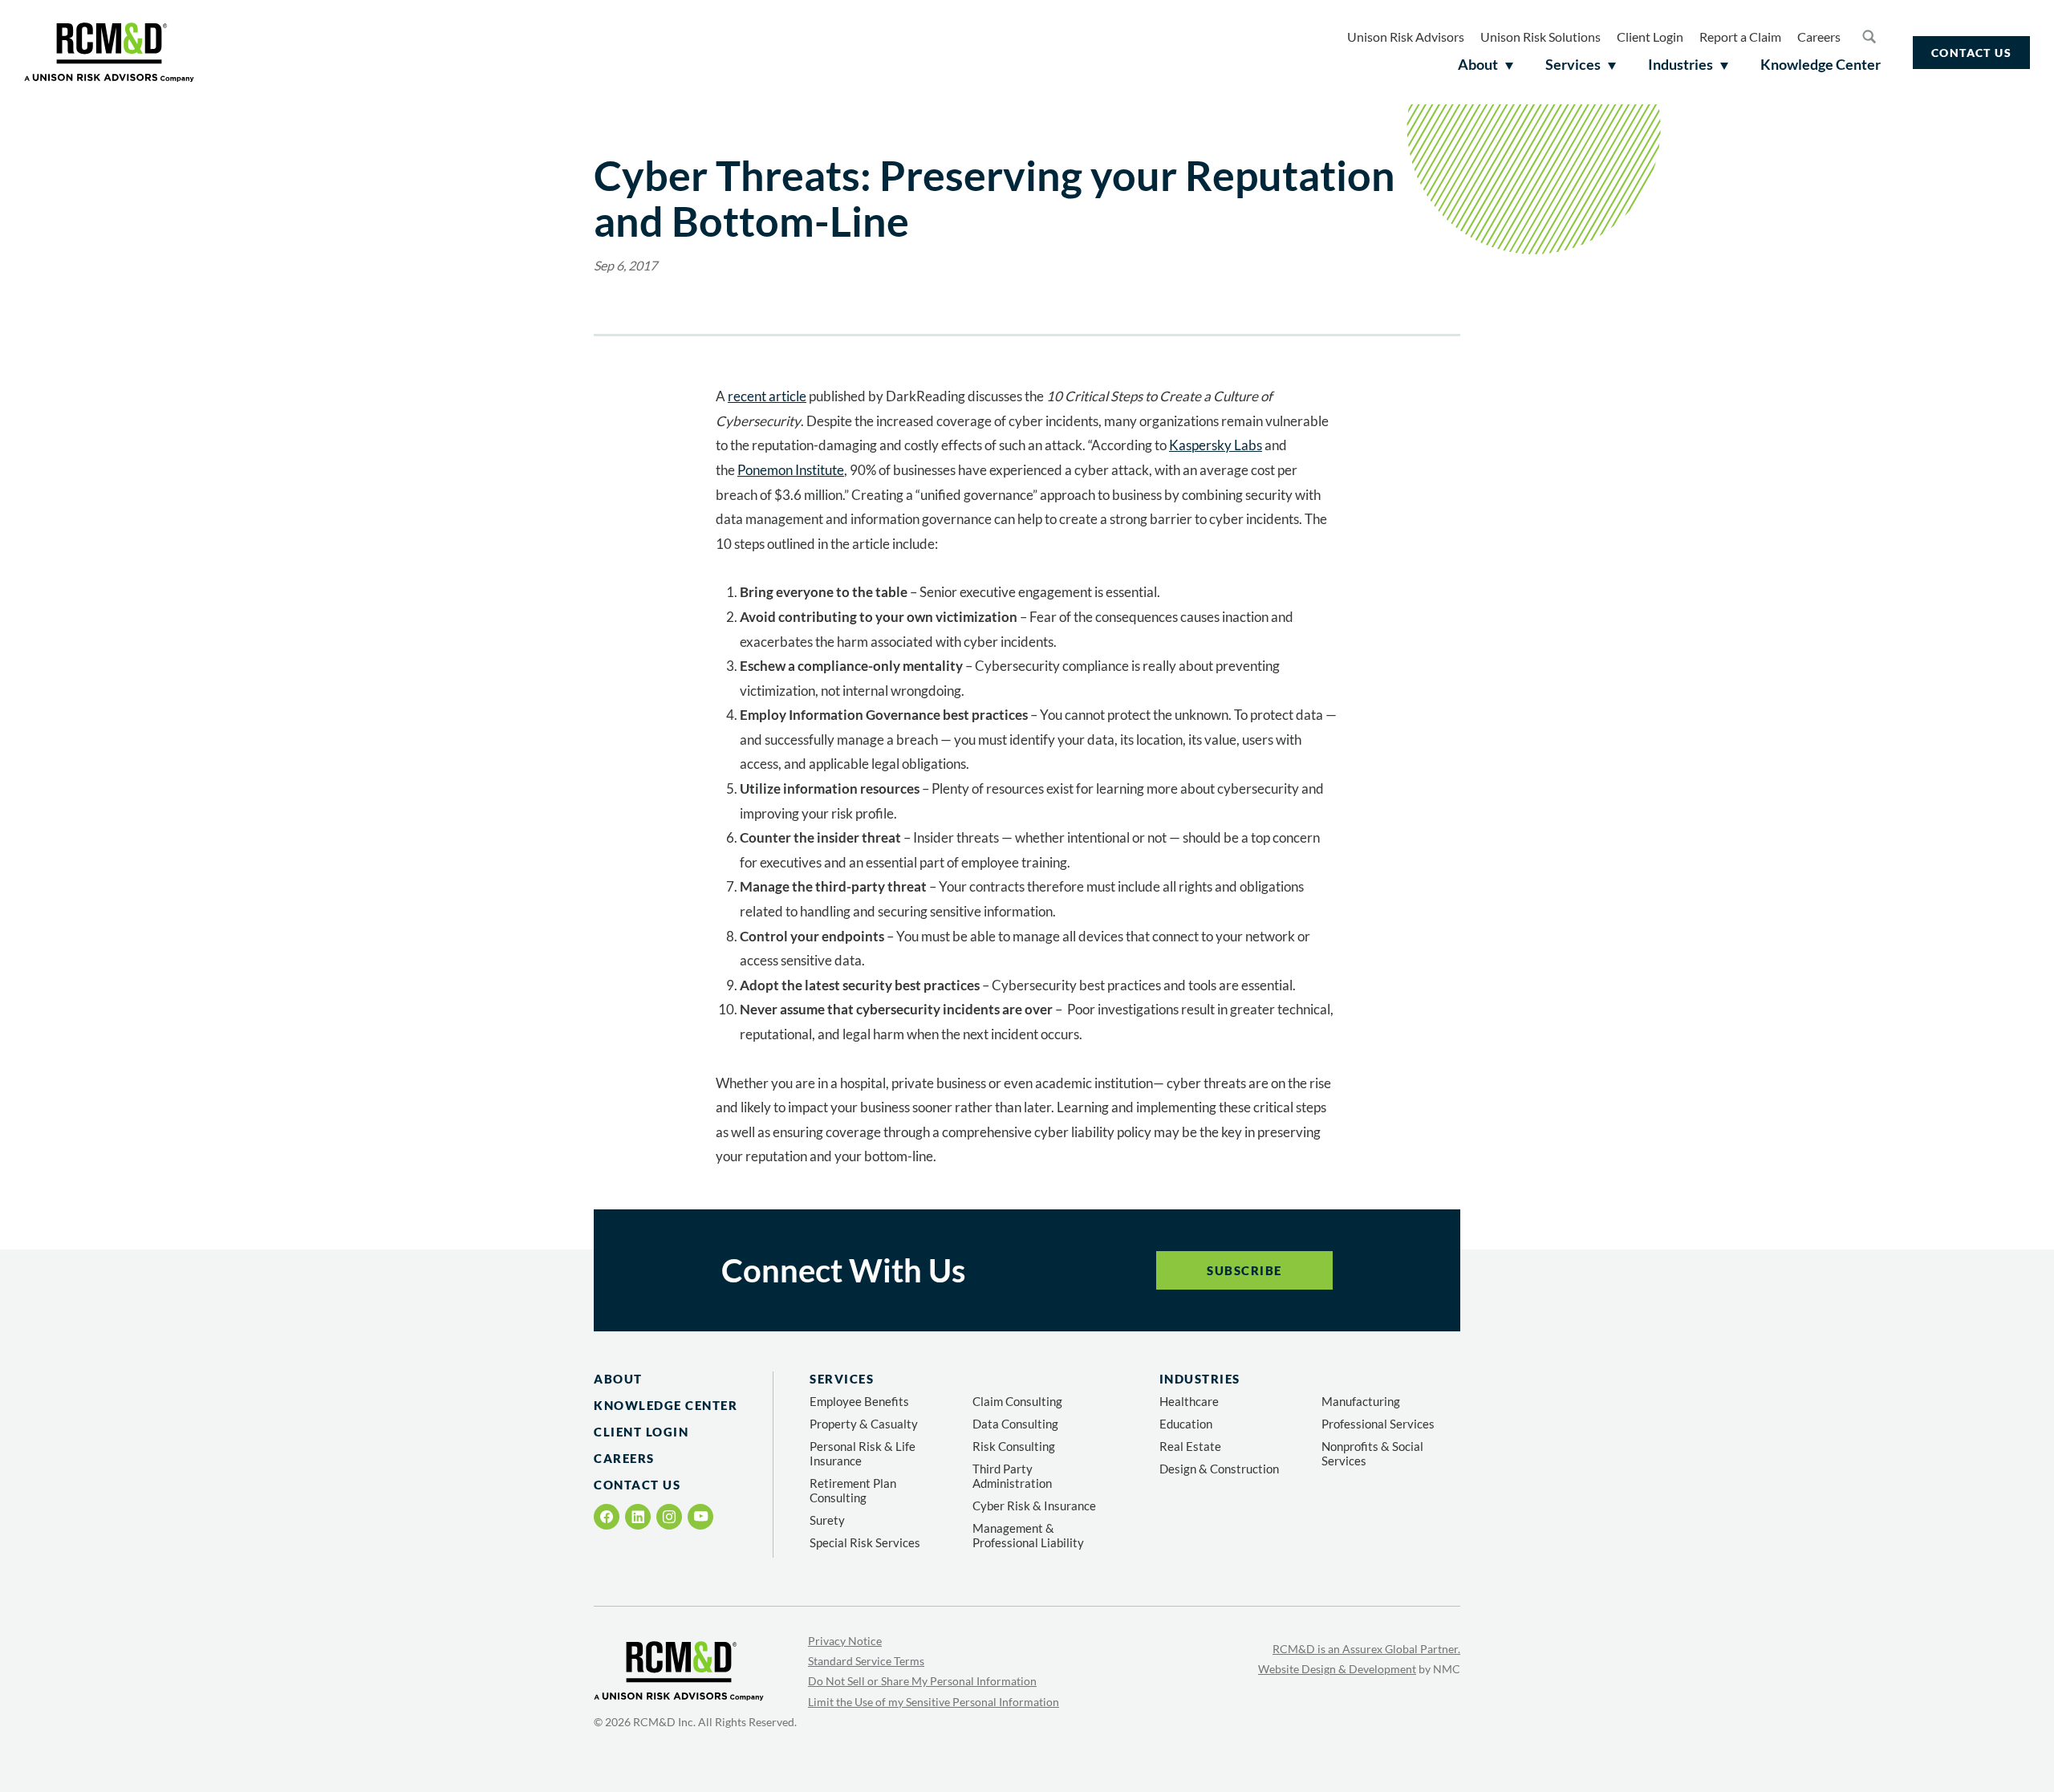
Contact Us (1971, 53)
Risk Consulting (1014, 1446)
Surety (827, 1520)
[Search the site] (1869, 36)
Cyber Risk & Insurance (1034, 1506)
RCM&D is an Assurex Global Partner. (1366, 1649)
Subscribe (1244, 1270)
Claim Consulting (1017, 1401)
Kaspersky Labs (1216, 445)
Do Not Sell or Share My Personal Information (922, 1681)
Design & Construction (1219, 1469)
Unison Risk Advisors (1406, 37)
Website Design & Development (1337, 1669)
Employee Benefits (859, 1401)
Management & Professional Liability (1028, 1535)
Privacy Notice (845, 1641)
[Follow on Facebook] (607, 1517)
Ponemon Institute (791, 470)
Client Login (1650, 37)
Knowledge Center (666, 1405)
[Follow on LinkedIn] (638, 1517)
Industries (1200, 1379)
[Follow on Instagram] (669, 1517)
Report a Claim (1740, 37)
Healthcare (1189, 1401)
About (618, 1379)
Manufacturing (1361, 1401)
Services (842, 1379)
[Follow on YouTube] (701, 1516)
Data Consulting (1015, 1424)
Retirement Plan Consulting (853, 1490)
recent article (767, 396)
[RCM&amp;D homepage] (109, 52)
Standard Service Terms (866, 1661)
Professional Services (1378, 1424)
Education (1186, 1424)
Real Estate (1190, 1446)
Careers (1819, 37)
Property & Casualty (864, 1424)
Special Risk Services (865, 1542)
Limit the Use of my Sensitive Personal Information (934, 1702)
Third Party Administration (1012, 1476)
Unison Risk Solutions (1540, 37)
